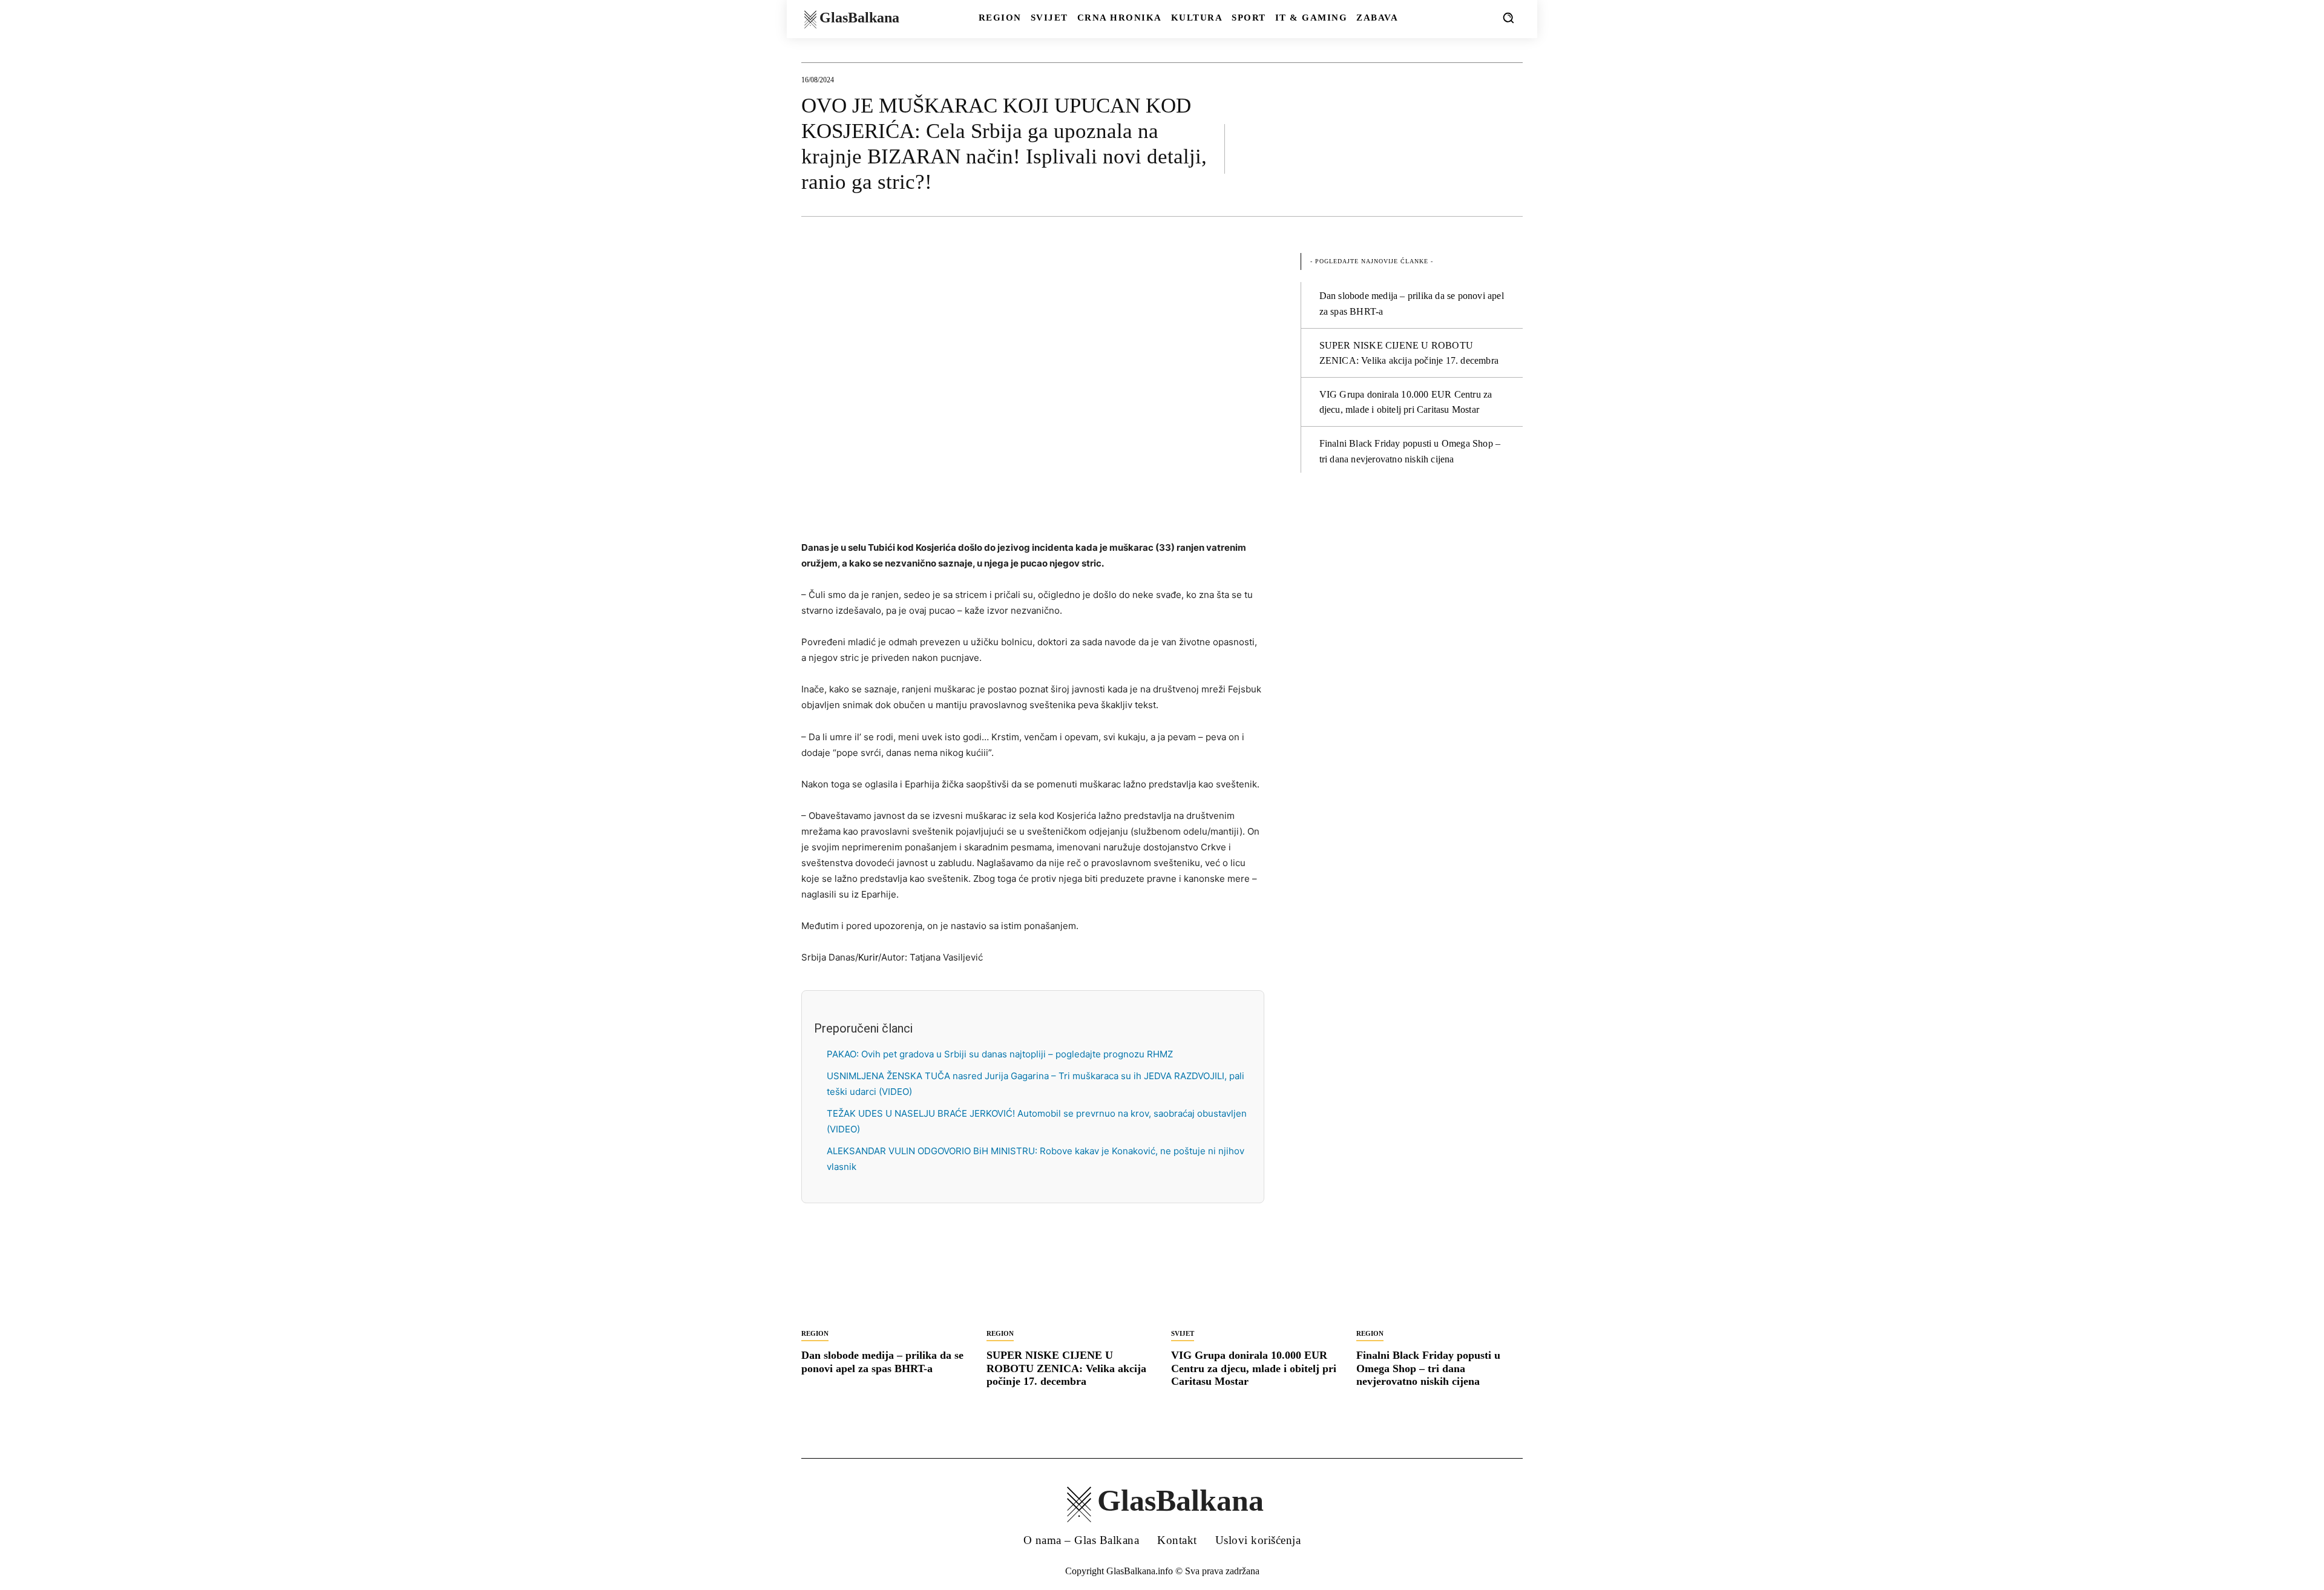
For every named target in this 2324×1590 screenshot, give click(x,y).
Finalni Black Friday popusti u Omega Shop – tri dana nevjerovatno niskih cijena (1428, 1368)
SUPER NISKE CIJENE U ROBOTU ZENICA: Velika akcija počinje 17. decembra (1066, 1368)
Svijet (1183, 1333)
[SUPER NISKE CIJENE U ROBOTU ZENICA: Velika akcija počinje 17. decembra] (1070, 1280)
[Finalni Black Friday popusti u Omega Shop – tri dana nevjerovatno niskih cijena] (1440, 1280)
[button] (1508, 18)
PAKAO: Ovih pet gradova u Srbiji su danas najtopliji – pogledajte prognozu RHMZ (1000, 1054)
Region (815, 1333)
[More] (1510, 148)
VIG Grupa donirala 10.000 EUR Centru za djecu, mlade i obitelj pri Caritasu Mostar (1254, 1368)
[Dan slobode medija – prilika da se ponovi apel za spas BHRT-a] (885, 1280)
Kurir (868, 957)
